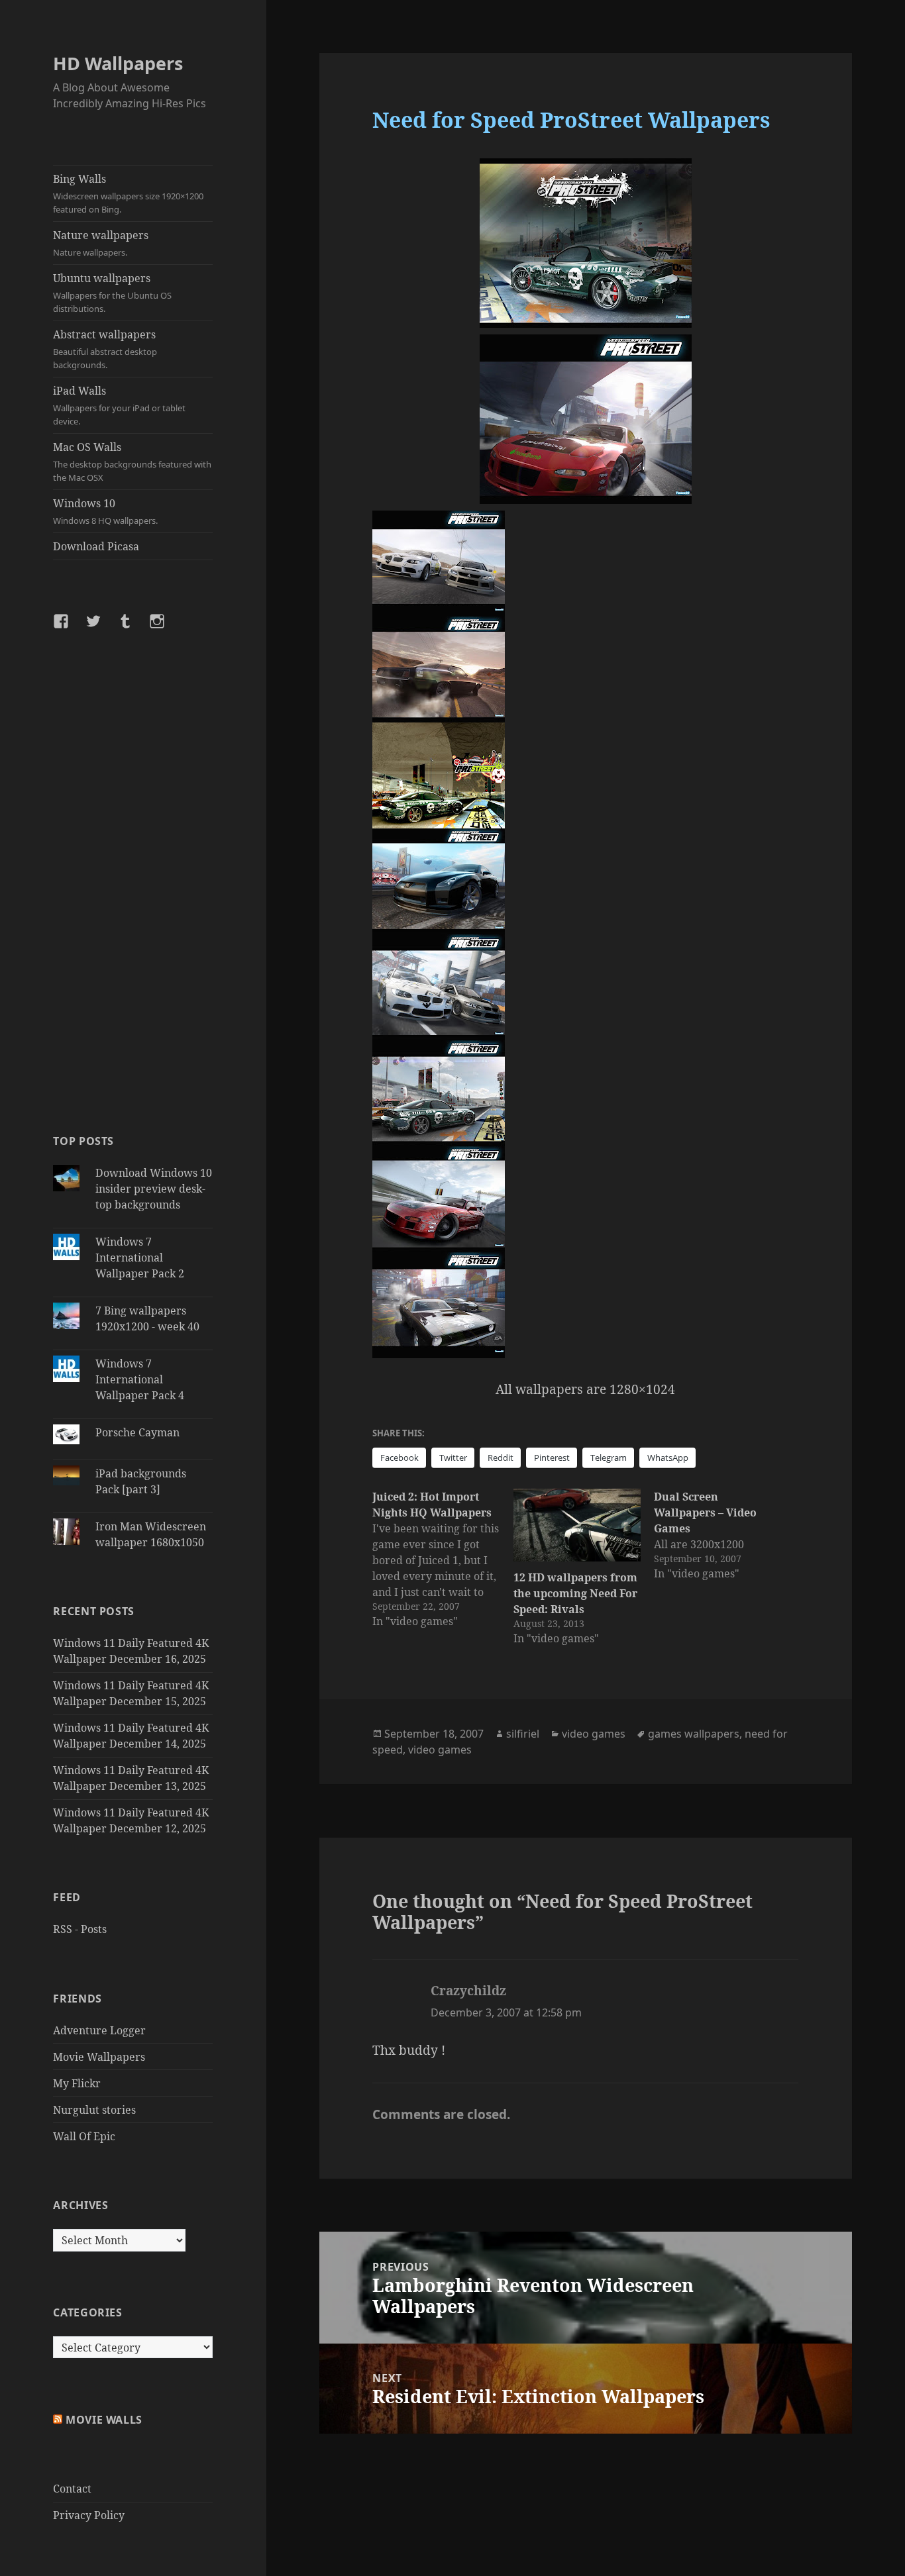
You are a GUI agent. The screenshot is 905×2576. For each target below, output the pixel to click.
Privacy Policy (89, 2515)
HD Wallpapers (118, 63)
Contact (72, 2489)
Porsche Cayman (137, 1432)
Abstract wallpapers (105, 349)
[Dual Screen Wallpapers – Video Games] (724, 1535)
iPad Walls (119, 405)
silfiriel (523, 1734)
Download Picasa (96, 546)
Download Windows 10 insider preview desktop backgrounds (154, 1189)
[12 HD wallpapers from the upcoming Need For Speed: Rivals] (577, 1525)
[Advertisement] (133, 881)
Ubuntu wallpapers (112, 293)
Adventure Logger (99, 2030)
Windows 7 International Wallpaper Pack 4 (140, 1379)
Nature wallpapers (101, 243)
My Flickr (77, 2083)
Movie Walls (104, 2420)
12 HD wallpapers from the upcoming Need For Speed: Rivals (575, 1593)
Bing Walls (128, 193)
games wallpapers (694, 1734)
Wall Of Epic (84, 2136)
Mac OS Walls (132, 462)
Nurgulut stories (94, 2110)
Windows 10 (105, 511)
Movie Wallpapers (99, 2057)
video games (594, 1734)
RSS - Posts (80, 1929)
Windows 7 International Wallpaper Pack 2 (140, 1258)
